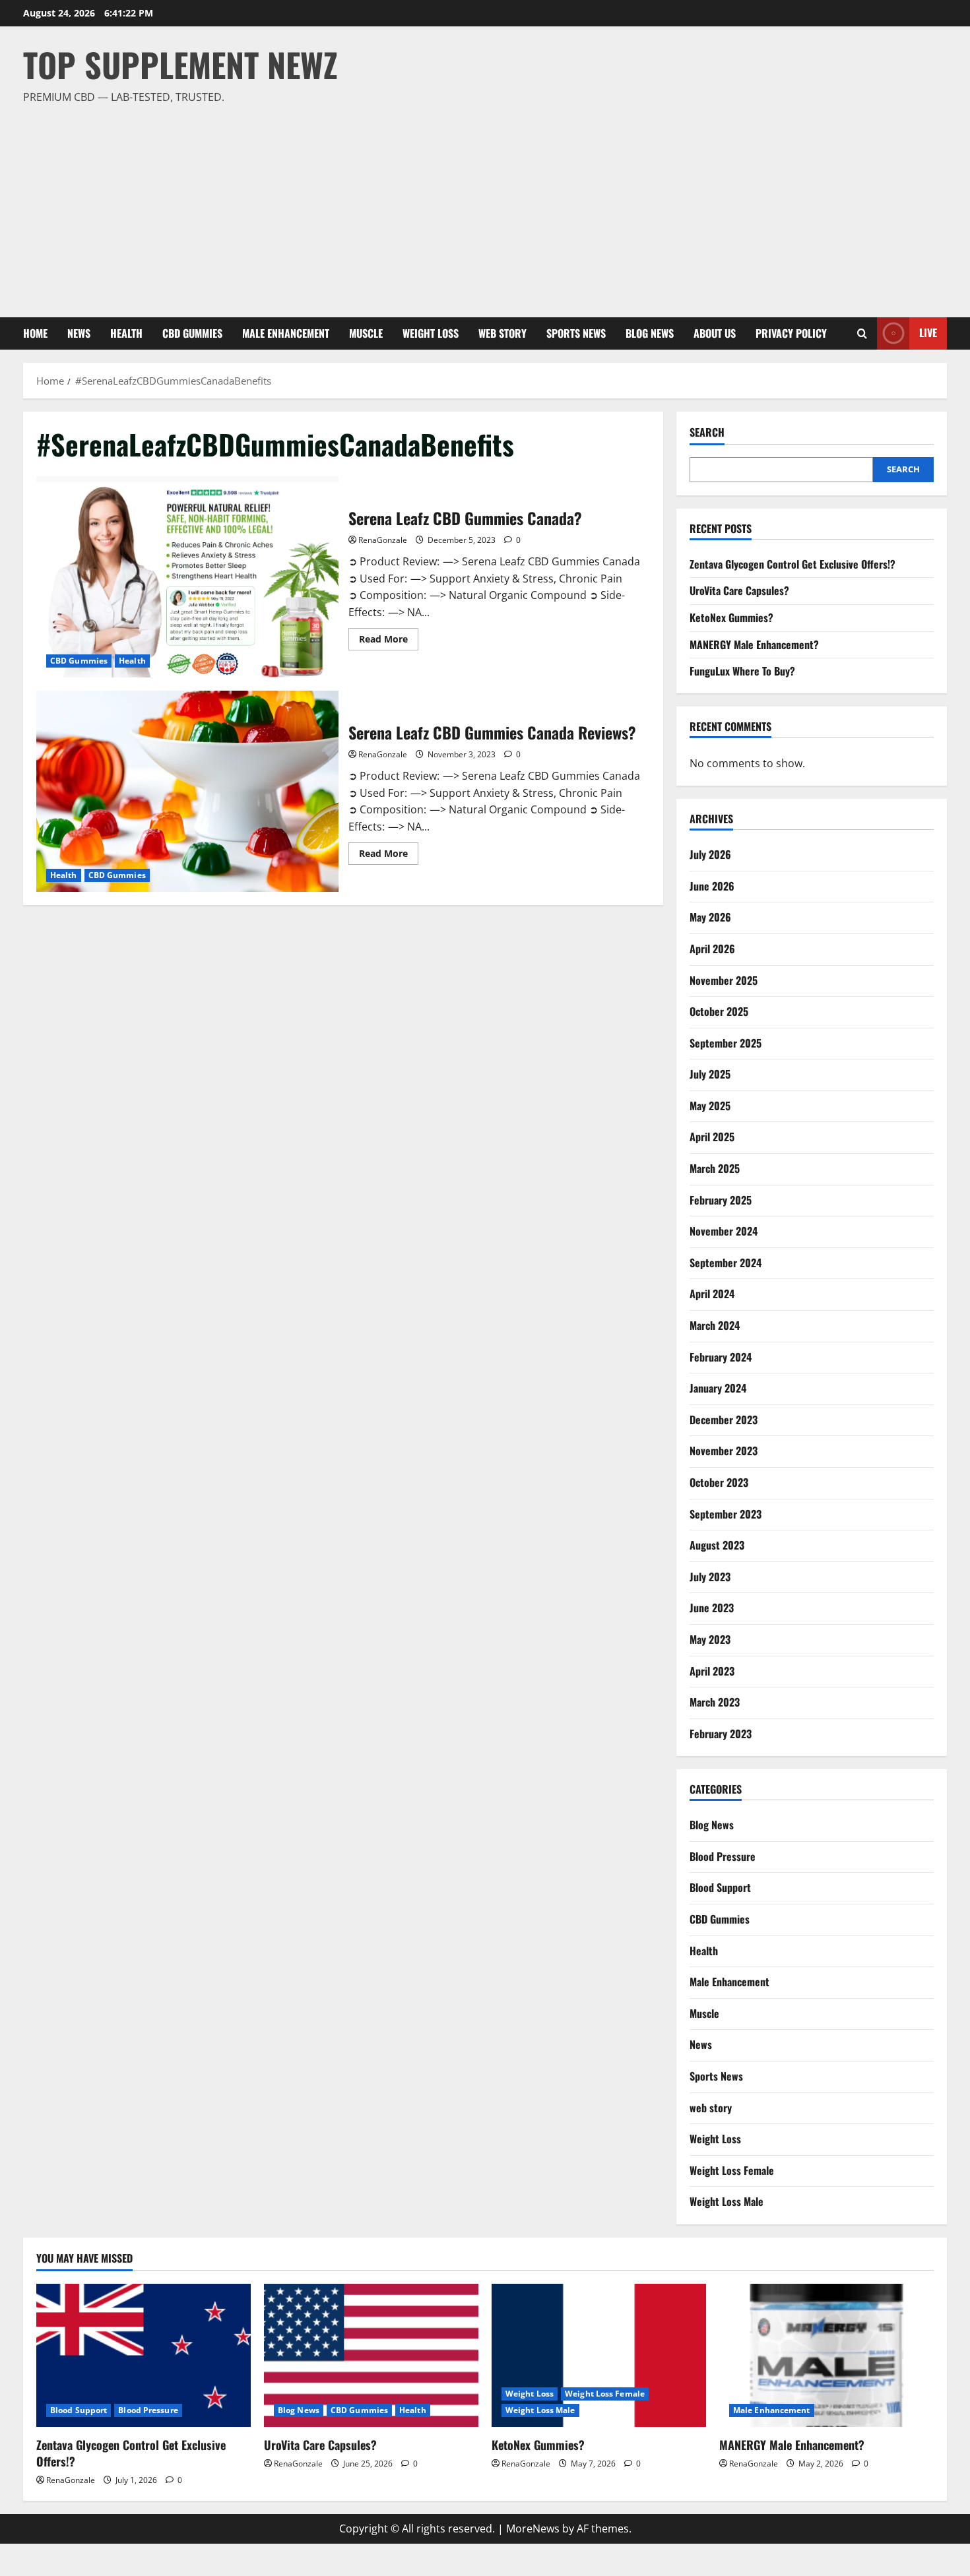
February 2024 (721, 1357)
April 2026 (712, 949)
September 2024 (726, 1263)
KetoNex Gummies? (731, 617)
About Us (715, 333)
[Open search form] (862, 333)
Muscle (366, 333)
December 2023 (724, 1420)
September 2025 (726, 1043)
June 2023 (712, 1608)
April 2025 (712, 1137)
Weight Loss (431, 333)
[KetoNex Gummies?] (599, 2355)
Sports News (576, 333)
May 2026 (710, 917)
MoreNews (533, 2529)
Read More (389, 641)
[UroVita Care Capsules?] (371, 2355)
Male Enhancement (286, 333)
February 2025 (721, 1200)
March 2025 (715, 1168)
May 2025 (710, 1106)
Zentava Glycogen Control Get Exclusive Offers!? (792, 564)
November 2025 (724, 980)
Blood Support (720, 1887)
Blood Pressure (723, 1856)
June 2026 (712, 886)
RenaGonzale (383, 540)
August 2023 (717, 1545)
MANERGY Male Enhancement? (754, 644)
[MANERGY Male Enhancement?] (826, 2355)
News (79, 333)
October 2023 (719, 1482)
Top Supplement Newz (180, 64)
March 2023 (715, 1702)
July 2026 (710, 854)
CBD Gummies (192, 333)
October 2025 (719, 1011)
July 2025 (710, 1074)
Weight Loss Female (732, 2170)
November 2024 (724, 1231)
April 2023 (712, 1671)
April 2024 (712, 1294)
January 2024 (718, 1388)
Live (928, 332)
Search (707, 432)
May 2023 (710, 1639)
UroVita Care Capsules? (739, 590)
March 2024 (715, 1325)
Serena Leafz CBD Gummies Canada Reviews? (187, 791)
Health (126, 333)
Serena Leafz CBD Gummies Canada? (187, 577)
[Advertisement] (482, 205)
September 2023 (726, 1514)
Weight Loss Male (727, 2201)
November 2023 (724, 1451)
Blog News (650, 333)
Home (35, 333)
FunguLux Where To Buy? (742, 671)
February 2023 (721, 1734)
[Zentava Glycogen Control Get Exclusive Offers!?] (144, 2355)
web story (502, 333)
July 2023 (710, 1577)
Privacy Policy (791, 333)
